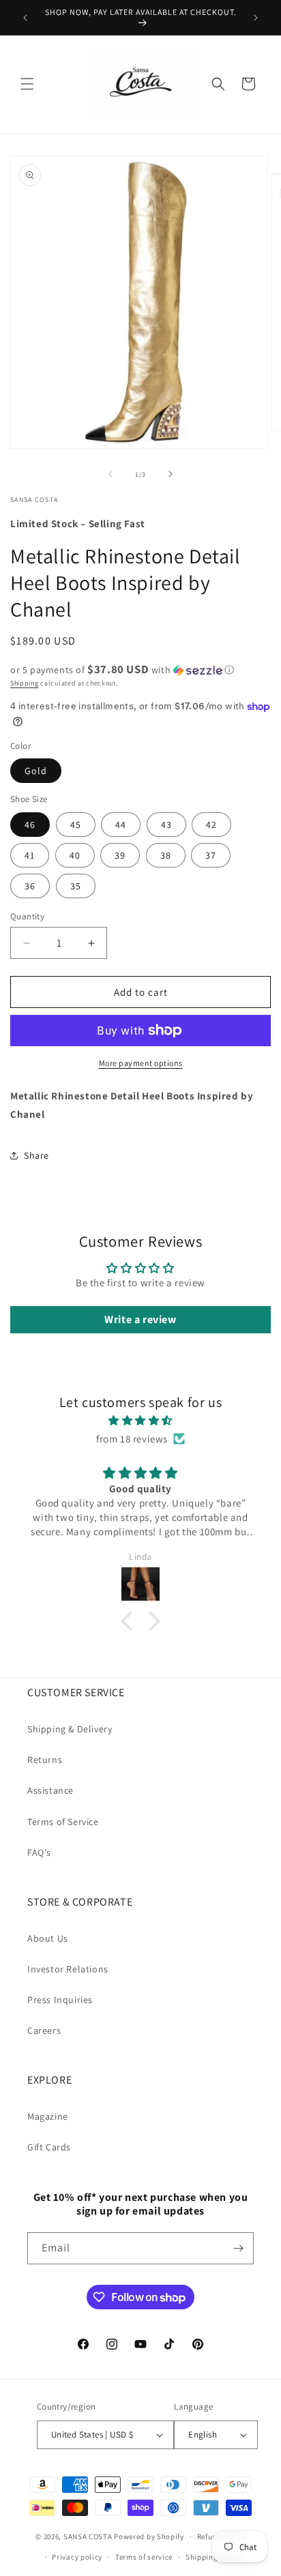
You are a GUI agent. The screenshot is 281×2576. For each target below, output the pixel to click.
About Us (48, 1938)
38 (166, 855)
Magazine (48, 2116)
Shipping (25, 683)
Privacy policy (77, 2557)
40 (75, 855)
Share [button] (36, 1155)
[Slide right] (171, 474)
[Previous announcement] (25, 18)
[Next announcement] (256, 18)
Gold (36, 771)
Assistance (50, 1790)
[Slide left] (110, 474)
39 (120, 855)
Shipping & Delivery (70, 1729)
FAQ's (39, 1852)
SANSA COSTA (88, 2536)
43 (166, 825)
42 (211, 825)
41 (30, 855)
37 (211, 855)
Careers (44, 2030)
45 (76, 825)
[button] (27, 84)
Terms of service (144, 2557)
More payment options (141, 1063)
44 (121, 825)
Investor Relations (68, 1969)
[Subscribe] (238, 2248)
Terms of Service (63, 1822)
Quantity (27, 916)
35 (76, 886)
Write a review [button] (140, 1319)
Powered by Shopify (149, 2536)
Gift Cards (49, 2147)
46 (30, 825)
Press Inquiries (60, 2000)
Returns (45, 1760)
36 (30, 886)
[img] (140, 1420)
